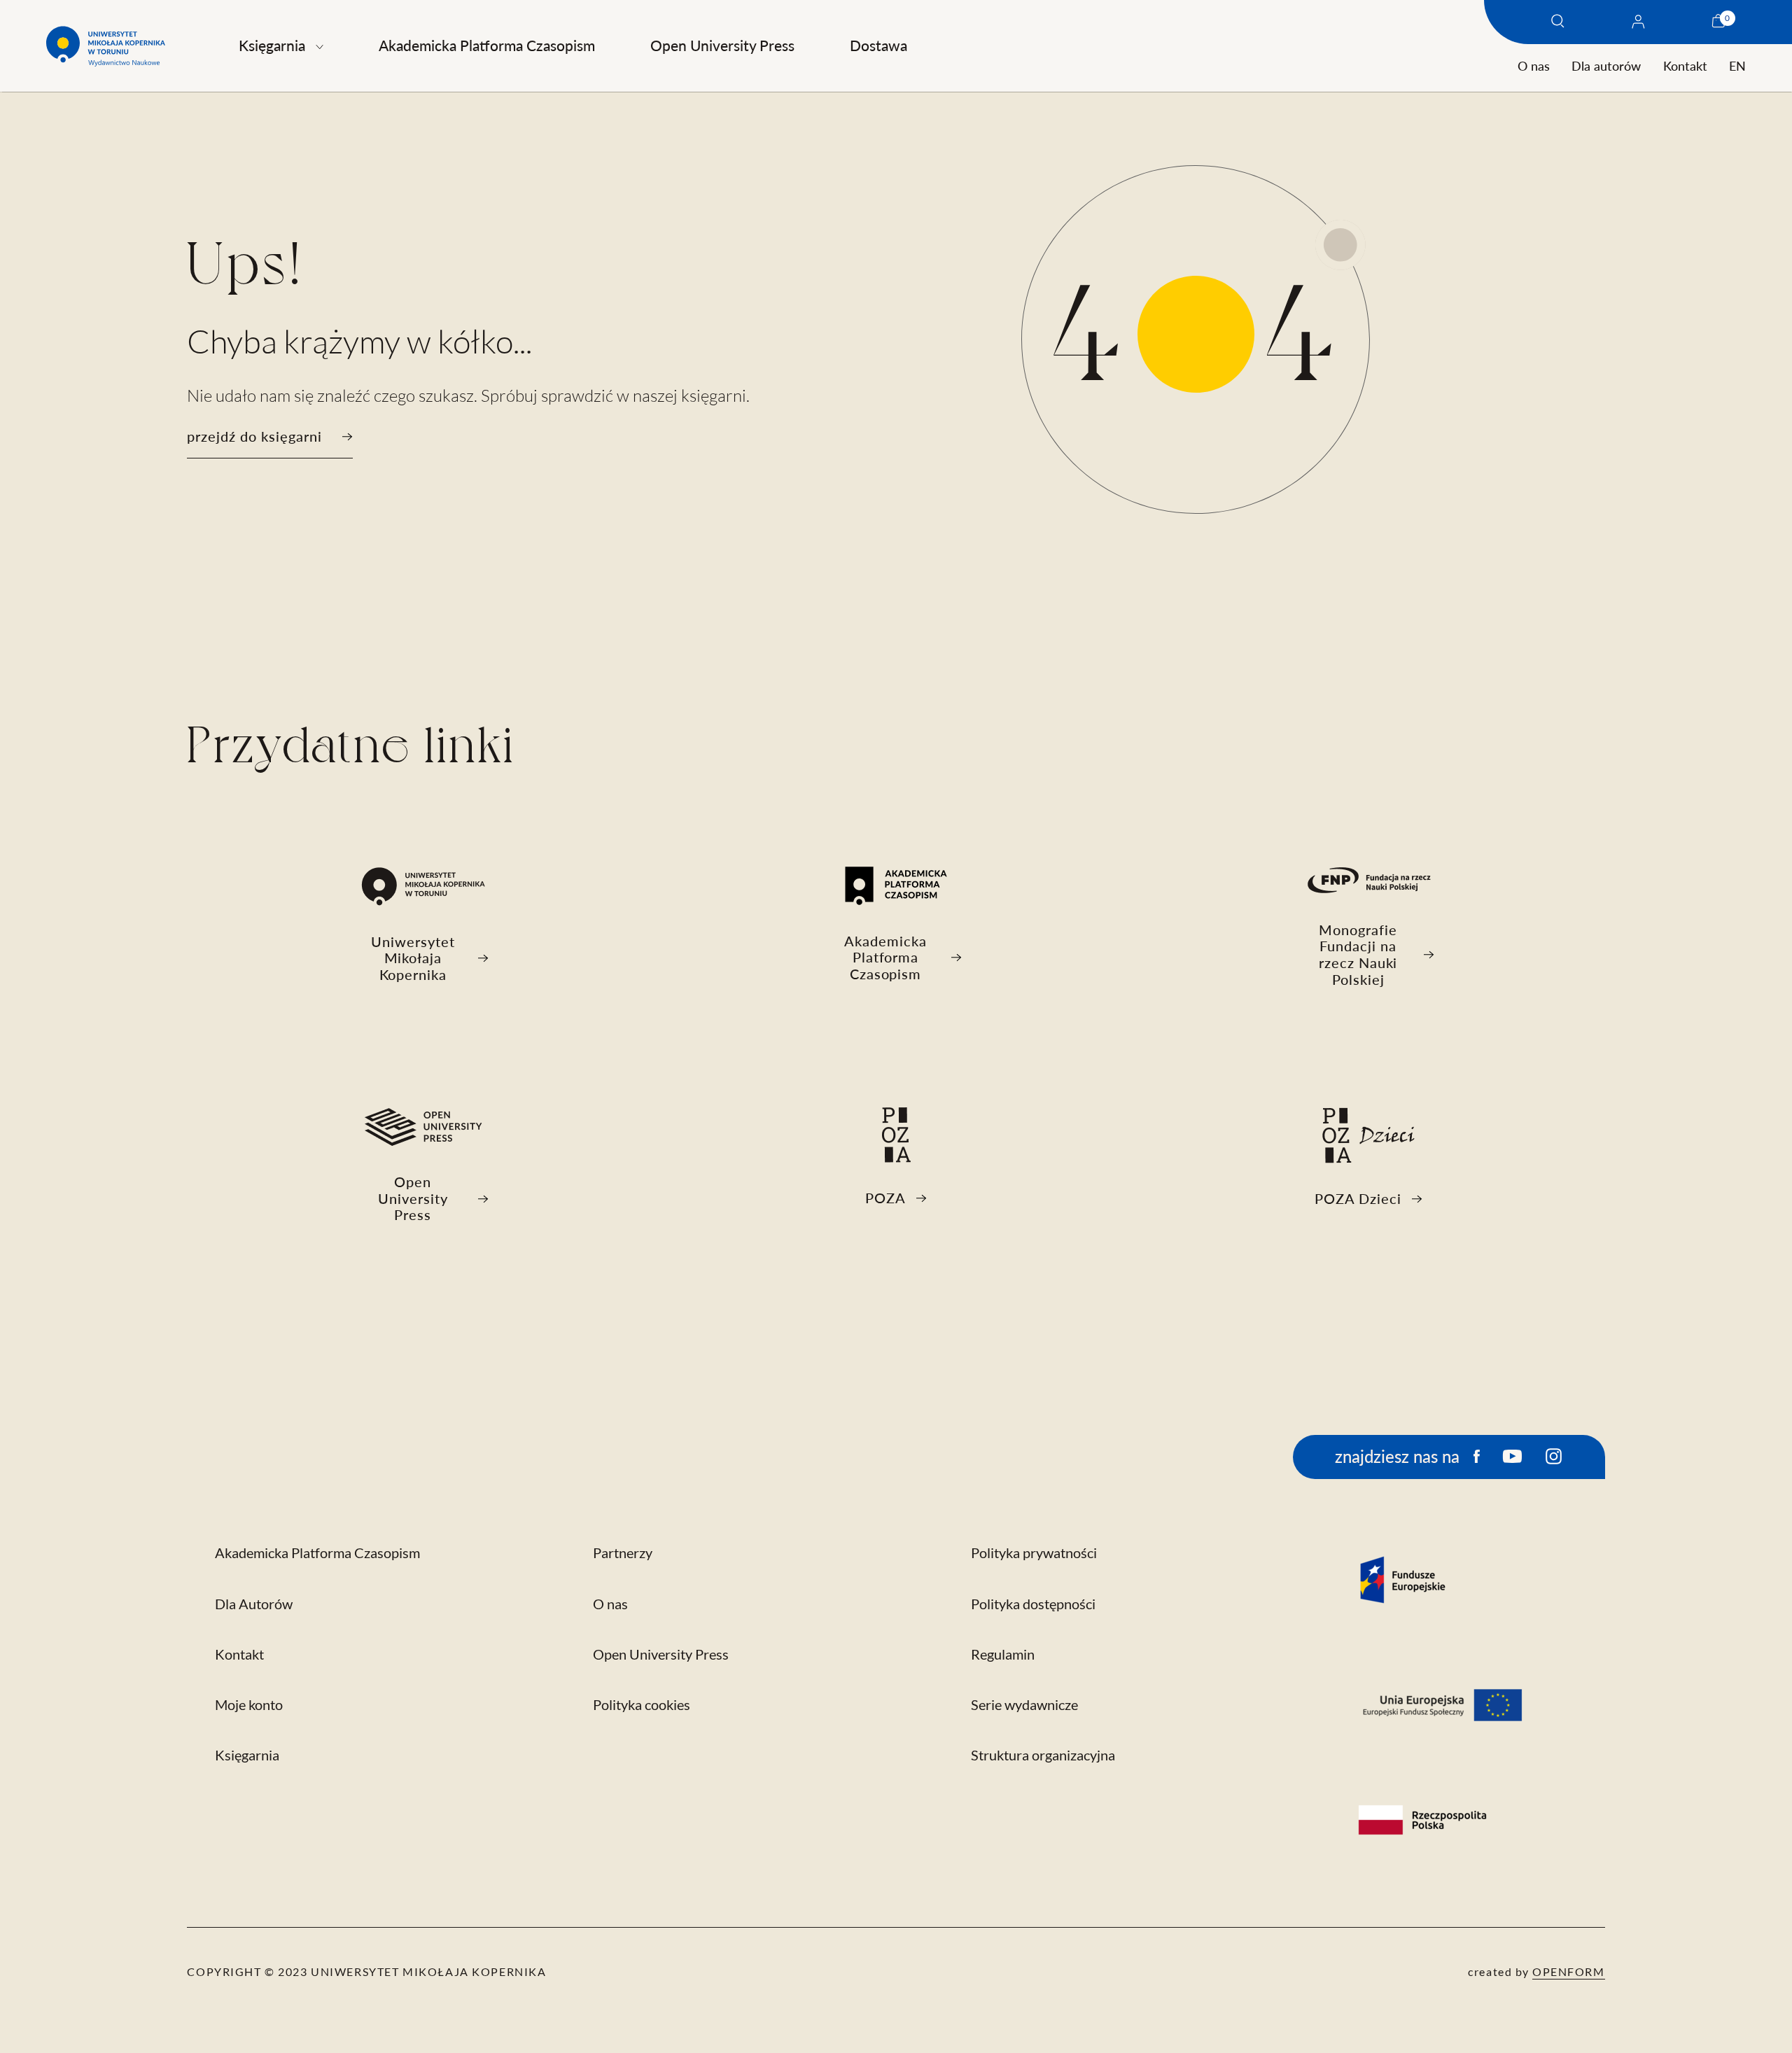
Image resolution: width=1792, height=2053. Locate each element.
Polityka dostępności (1033, 1604)
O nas (1534, 66)
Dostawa (878, 45)
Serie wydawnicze (1024, 1705)
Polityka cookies (642, 1705)
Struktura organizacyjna (1043, 1755)
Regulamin (1003, 1654)
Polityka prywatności (1034, 1553)
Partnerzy (623, 1553)
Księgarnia (272, 45)
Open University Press (722, 45)
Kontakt (1685, 66)
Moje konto (249, 1705)
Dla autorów (1606, 66)
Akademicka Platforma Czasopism (487, 45)
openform (1569, 1971)
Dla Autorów (254, 1604)
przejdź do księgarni (254, 436)
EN (1737, 66)
